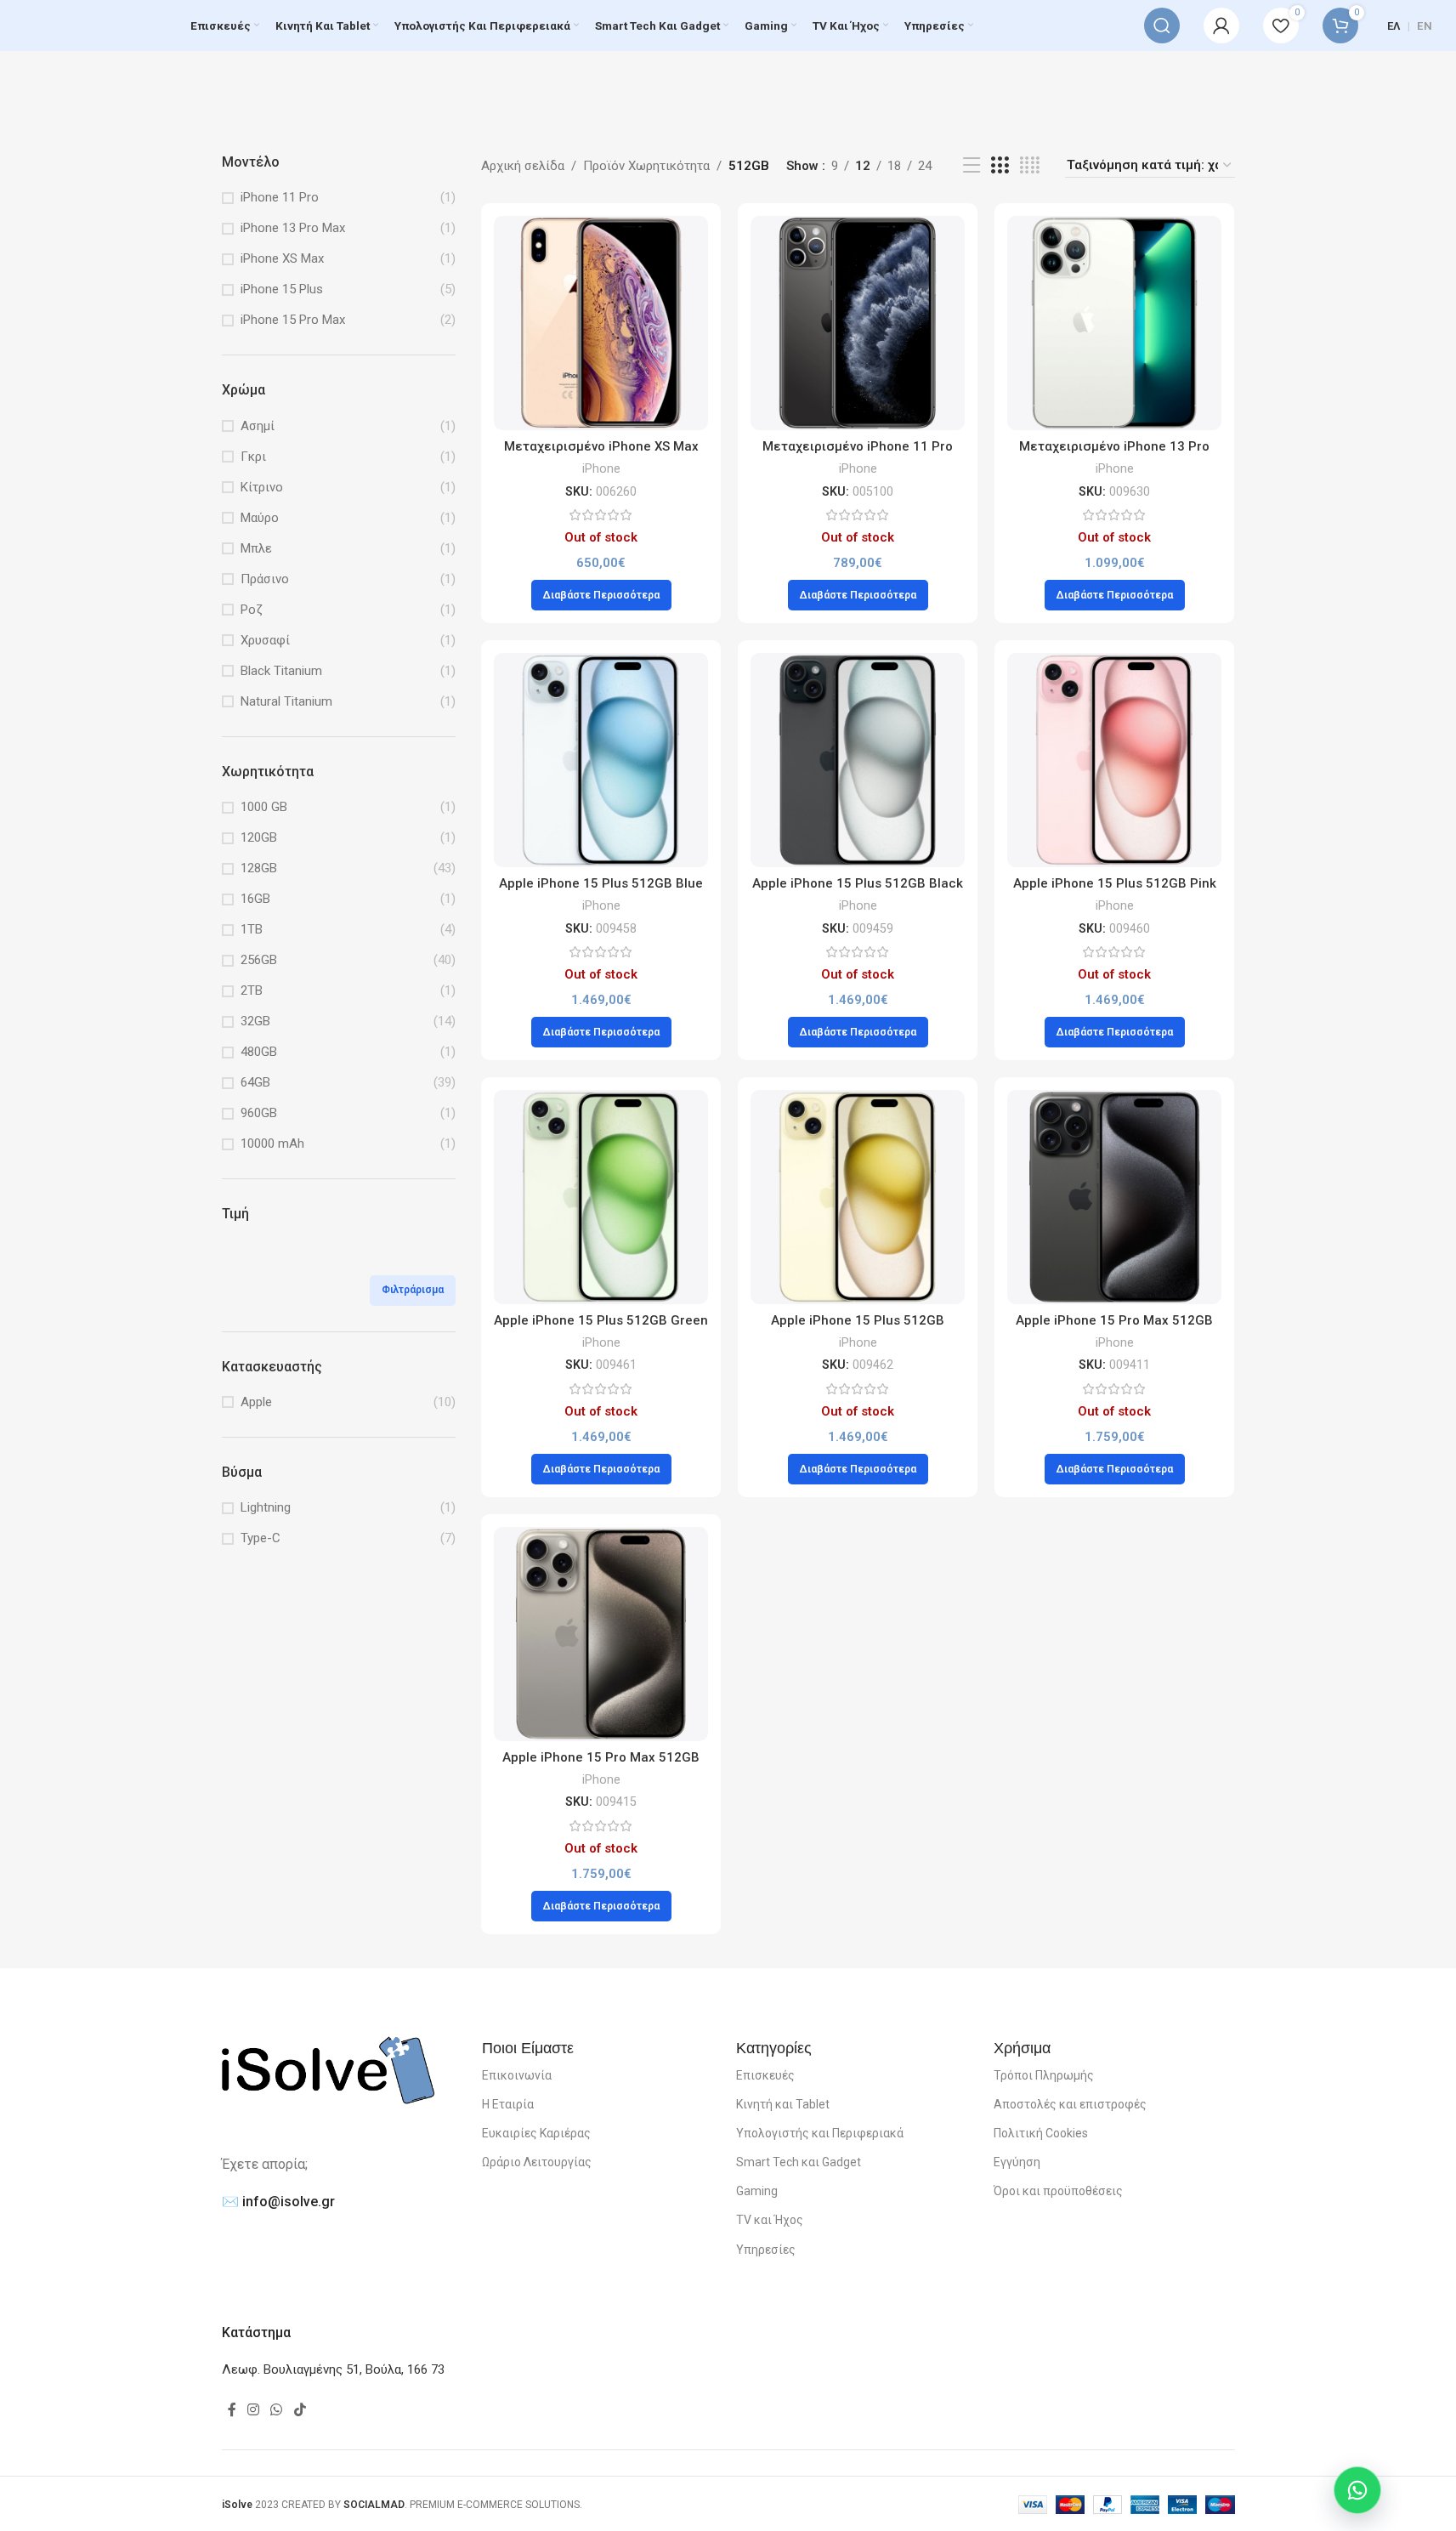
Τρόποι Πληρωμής (1044, 2075)
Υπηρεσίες (766, 2250)
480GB (259, 1052)
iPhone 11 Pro (280, 197)
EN (1425, 26)
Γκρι (253, 457)
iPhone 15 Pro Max (293, 320)
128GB (259, 868)
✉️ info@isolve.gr (278, 2202)
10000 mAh (272, 1143)
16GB (255, 899)
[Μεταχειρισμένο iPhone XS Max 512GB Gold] (601, 323)
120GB (259, 837)
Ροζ (252, 610)
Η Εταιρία (508, 2104)
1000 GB (264, 807)
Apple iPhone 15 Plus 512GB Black (858, 883)
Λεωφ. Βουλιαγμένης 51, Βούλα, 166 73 (333, 2369)
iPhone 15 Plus (282, 289)
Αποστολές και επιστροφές (1070, 2104)
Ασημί (258, 426)
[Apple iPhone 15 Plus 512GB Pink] (1114, 760)
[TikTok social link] (300, 2410)
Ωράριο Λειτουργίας (537, 2162)
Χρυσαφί (265, 640)
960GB (259, 1113)
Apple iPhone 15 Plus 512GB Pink (1115, 883)
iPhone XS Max (282, 258)
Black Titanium (281, 671)
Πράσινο (265, 579)
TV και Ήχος (770, 2220)
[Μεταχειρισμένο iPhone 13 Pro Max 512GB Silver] (1114, 323)
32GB (255, 1021)
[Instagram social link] (254, 2410)
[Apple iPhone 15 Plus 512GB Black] (858, 760)
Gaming (757, 2191)
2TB (252, 990)
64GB (255, 1082)
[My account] (1221, 26)
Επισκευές (765, 2075)
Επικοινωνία (517, 2075)
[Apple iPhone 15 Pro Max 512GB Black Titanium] (1114, 1197)
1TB (252, 929)
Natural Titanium (286, 701)
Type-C (261, 1538)
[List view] (972, 166)
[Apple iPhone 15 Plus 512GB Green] (601, 1197)
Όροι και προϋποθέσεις (1058, 2191)
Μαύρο (260, 518)
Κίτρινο (262, 487)
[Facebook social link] (232, 2410)
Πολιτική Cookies (1041, 2133)
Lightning (266, 1507)
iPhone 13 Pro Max (293, 228)
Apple (256, 1402)
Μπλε (256, 548)
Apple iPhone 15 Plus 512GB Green (601, 1320)
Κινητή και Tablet (783, 2104)
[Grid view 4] (1030, 166)
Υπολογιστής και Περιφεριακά (820, 2133)
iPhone (601, 468)
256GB (259, 960)
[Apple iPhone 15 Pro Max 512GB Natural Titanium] (601, 1634)
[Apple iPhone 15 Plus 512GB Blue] (601, 760)
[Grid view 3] (1000, 166)
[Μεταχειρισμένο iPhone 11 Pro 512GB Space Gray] (858, 323)
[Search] (1162, 26)
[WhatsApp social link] (277, 2410)
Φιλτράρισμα (413, 1290)
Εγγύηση (1017, 2162)
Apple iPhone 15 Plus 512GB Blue (601, 883)
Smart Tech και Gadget (799, 2162)
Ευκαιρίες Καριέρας (536, 2133)
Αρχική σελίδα (523, 166)
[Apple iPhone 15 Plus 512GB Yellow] (858, 1197)
